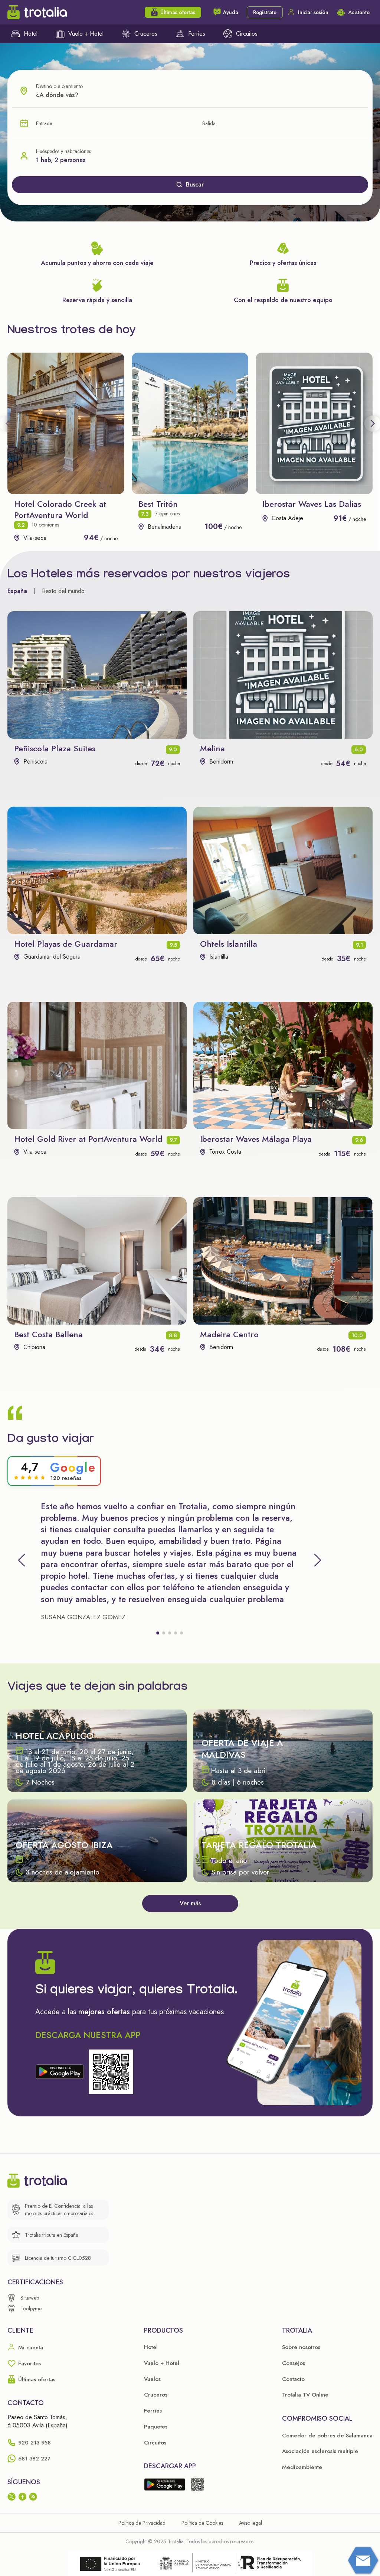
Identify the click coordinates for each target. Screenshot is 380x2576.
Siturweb (30, 2298)
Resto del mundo (63, 591)
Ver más (190, 1903)
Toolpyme (31, 2308)
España (17, 591)
